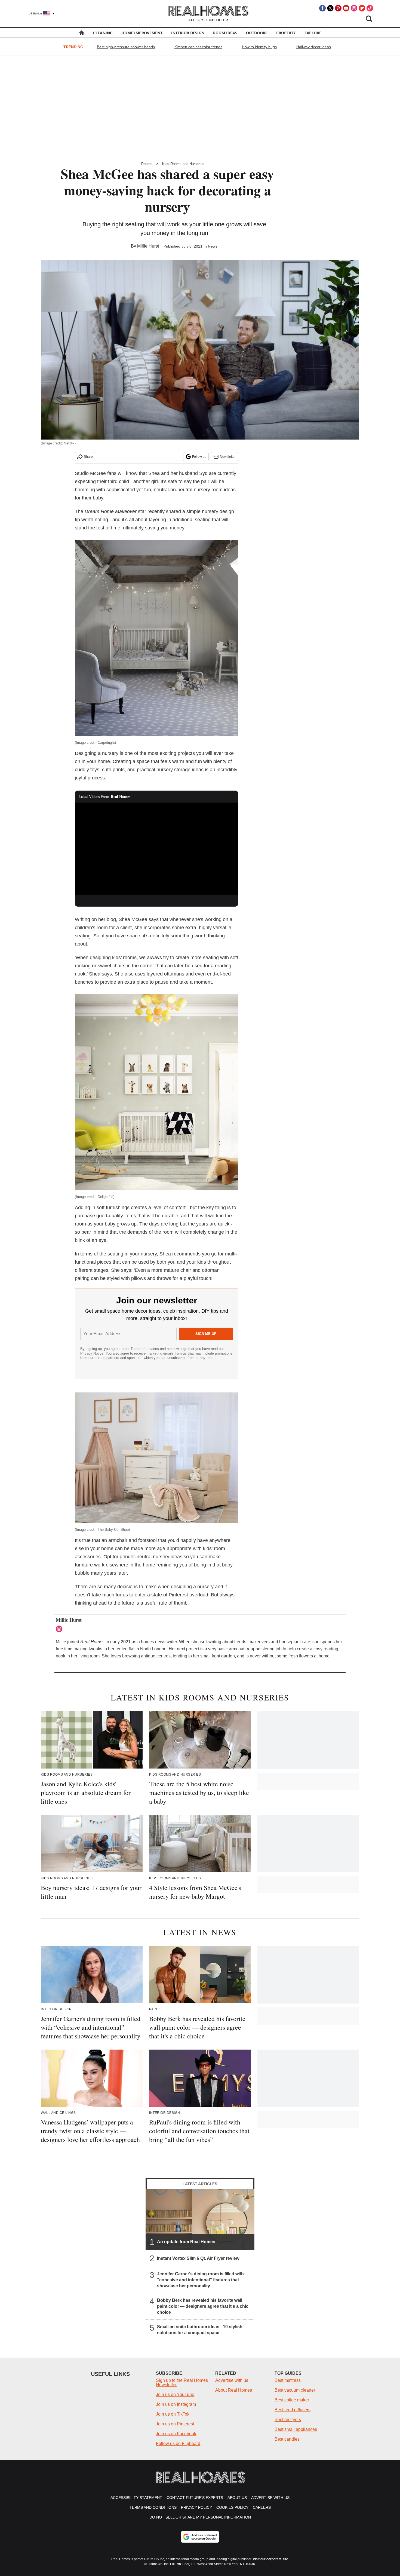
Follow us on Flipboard (178, 2444)
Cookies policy (232, 2507)
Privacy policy (196, 2507)
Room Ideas (225, 33)
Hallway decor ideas (314, 47)
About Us (237, 2498)
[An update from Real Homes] (200, 2219)
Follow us (199, 457)
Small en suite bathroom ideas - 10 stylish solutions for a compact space (200, 2330)
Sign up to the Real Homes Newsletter (182, 2383)
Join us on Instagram (176, 2404)
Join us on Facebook (176, 2434)
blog (111, 919)
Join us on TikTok (173, 2414)
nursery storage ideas (180, 770)
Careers (262, 2507)
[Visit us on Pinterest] (338, 8)
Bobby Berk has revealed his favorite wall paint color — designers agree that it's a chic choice (203, 2306)
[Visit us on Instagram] (354, 8)
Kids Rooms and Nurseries (183, 164)
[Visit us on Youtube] (346, 8)
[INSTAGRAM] (60, 1629)
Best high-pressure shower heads (126, 47)
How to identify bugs (259, 47)
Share (88, 457)
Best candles (287, 2439)
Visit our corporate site (270, 2559)
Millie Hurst (148, 246)
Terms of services (145, 1349)
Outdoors (257, 33)
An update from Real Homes (186, 2242)
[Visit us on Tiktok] (370, 8)
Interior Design (188, 33)
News (213, 246)
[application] (156, 849)
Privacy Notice (92, 1353)
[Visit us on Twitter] (330, 8)
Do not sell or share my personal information (200, 2517)
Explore (313, 33)
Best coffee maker (292, 2400)
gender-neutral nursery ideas (151, 1557)
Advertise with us (232, 2380)
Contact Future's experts (195, 2498)
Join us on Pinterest (175, 2424)
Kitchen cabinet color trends (198, 47)
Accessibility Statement (136, 2498)
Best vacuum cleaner (295, 2390)
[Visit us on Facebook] (322, 8)
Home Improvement (142, 33)
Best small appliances (296, 2429)
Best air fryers (288, 2420)
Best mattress (288, 2380)
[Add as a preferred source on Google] (200, 2537)
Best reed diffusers (293, 2410)
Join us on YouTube (175, 2394)
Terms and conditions (153, 2507)
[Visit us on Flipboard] (362, 8)
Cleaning (103, 33)
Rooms (147, 164)
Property (286, 33)
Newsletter (228, 457)
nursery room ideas (215, 490)
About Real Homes (234, 2390)
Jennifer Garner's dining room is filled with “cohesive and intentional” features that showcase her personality (200, 2280)
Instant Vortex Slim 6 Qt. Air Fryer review (198, 2258)
